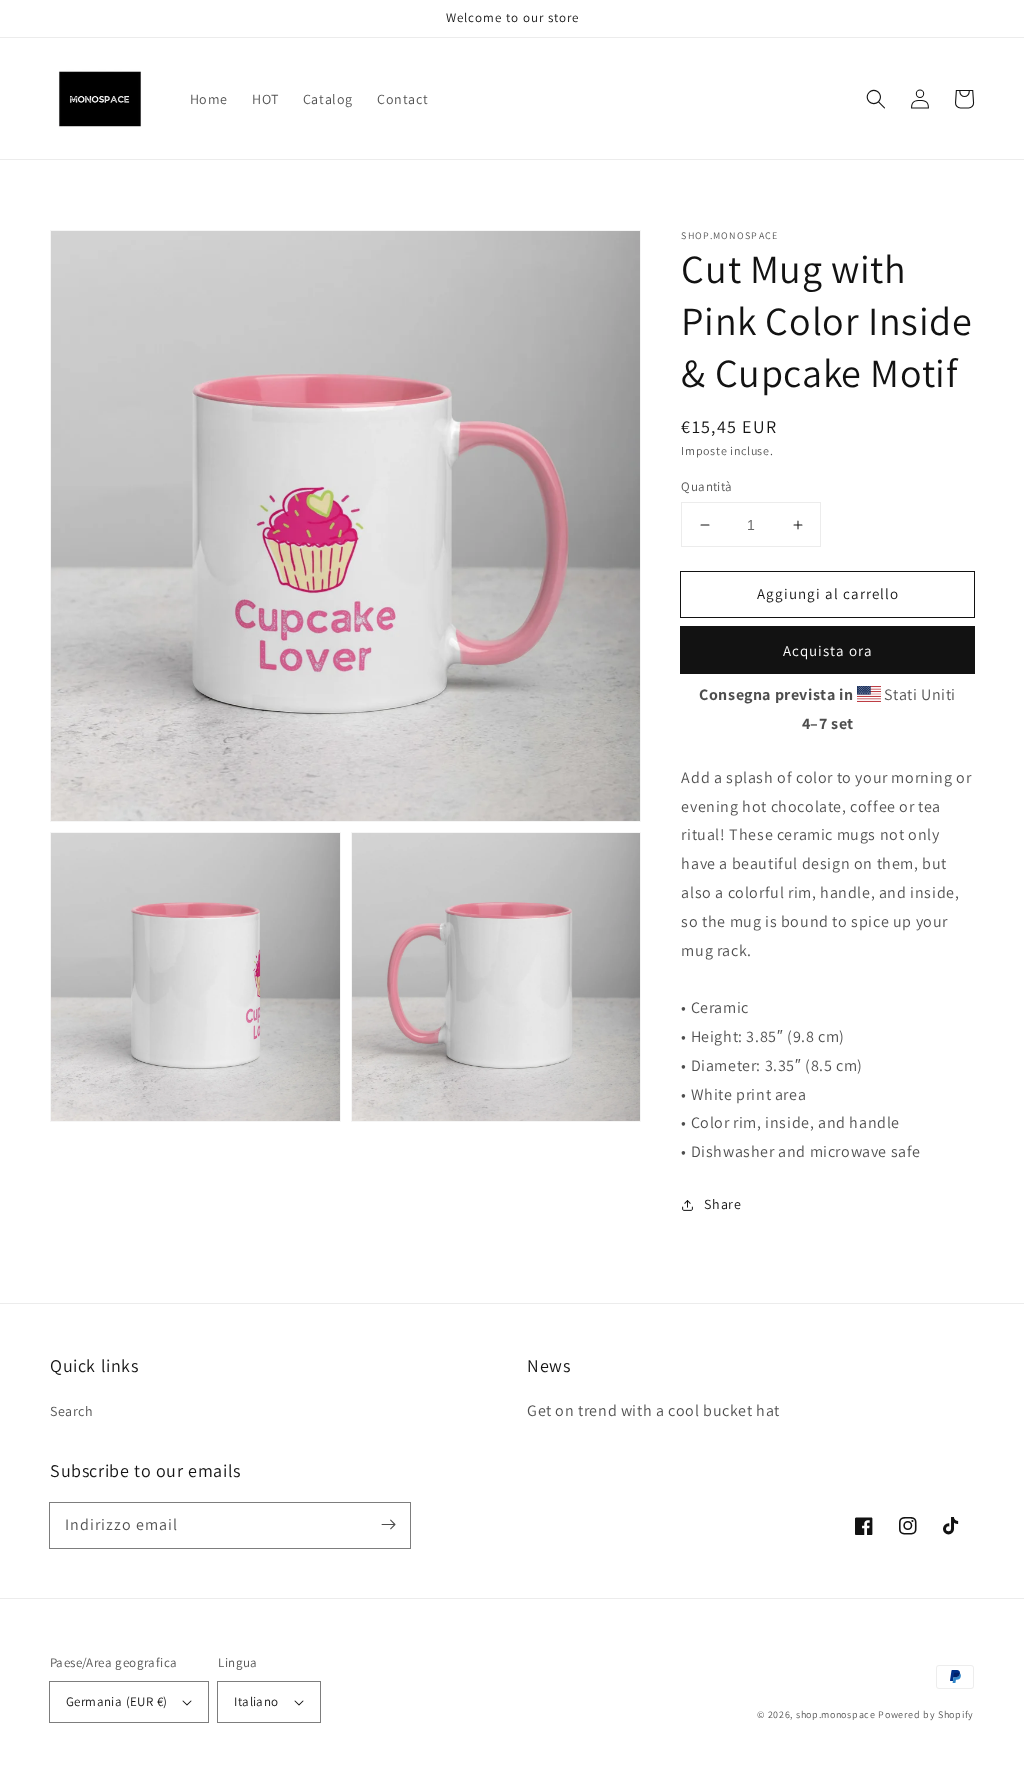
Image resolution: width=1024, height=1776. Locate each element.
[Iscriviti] (388, 1525)
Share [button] (722, 1204)
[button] (876, 99)
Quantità (706, 486)
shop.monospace (836, 1714)
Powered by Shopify (926, 1714)
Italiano (256, 1701)
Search (72, 1411)
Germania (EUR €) (116, 1701)
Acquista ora (828, 650)
